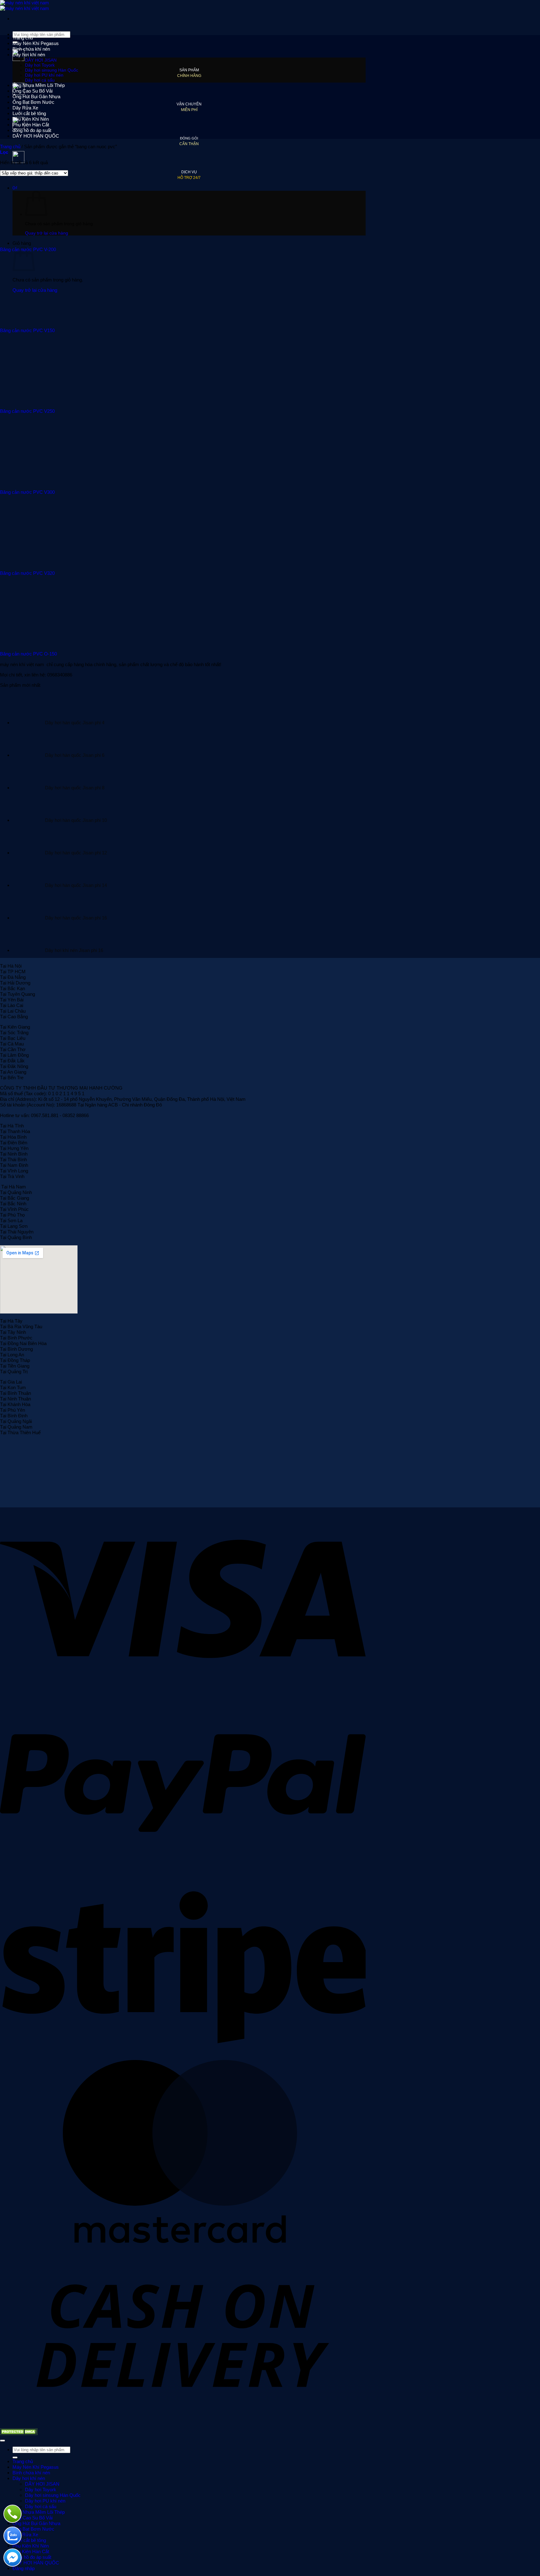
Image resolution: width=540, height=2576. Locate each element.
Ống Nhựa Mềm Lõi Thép (39, 85)
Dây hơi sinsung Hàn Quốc (52, 70)
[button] (4, 152)
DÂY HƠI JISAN (41, 60)
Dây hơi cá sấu (40, 80)
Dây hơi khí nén (29, 55)
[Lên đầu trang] (2, 2441)
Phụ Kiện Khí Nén (31, 119)
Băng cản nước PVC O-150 (28, 654)
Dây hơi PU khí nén (44, 75)
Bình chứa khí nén (31, 49)
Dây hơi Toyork (40, 65)
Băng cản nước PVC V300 (27, 492)
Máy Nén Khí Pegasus (36, 43)
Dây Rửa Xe (25, 108)
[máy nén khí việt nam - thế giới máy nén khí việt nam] (25, 5)
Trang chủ (23, 38)
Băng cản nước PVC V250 (27, 411)
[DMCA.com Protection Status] (19, 2433)
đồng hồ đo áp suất (32, 130)
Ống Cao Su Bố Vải (32, 91)
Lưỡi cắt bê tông (29, 113)
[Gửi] (15, 2457)
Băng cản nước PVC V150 (27, 330)
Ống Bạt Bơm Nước (33, 102)
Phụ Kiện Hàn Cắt (31, 125)
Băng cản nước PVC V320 (27, 573)
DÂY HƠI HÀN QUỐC (36, 136)
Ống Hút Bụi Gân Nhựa (36, 96)
